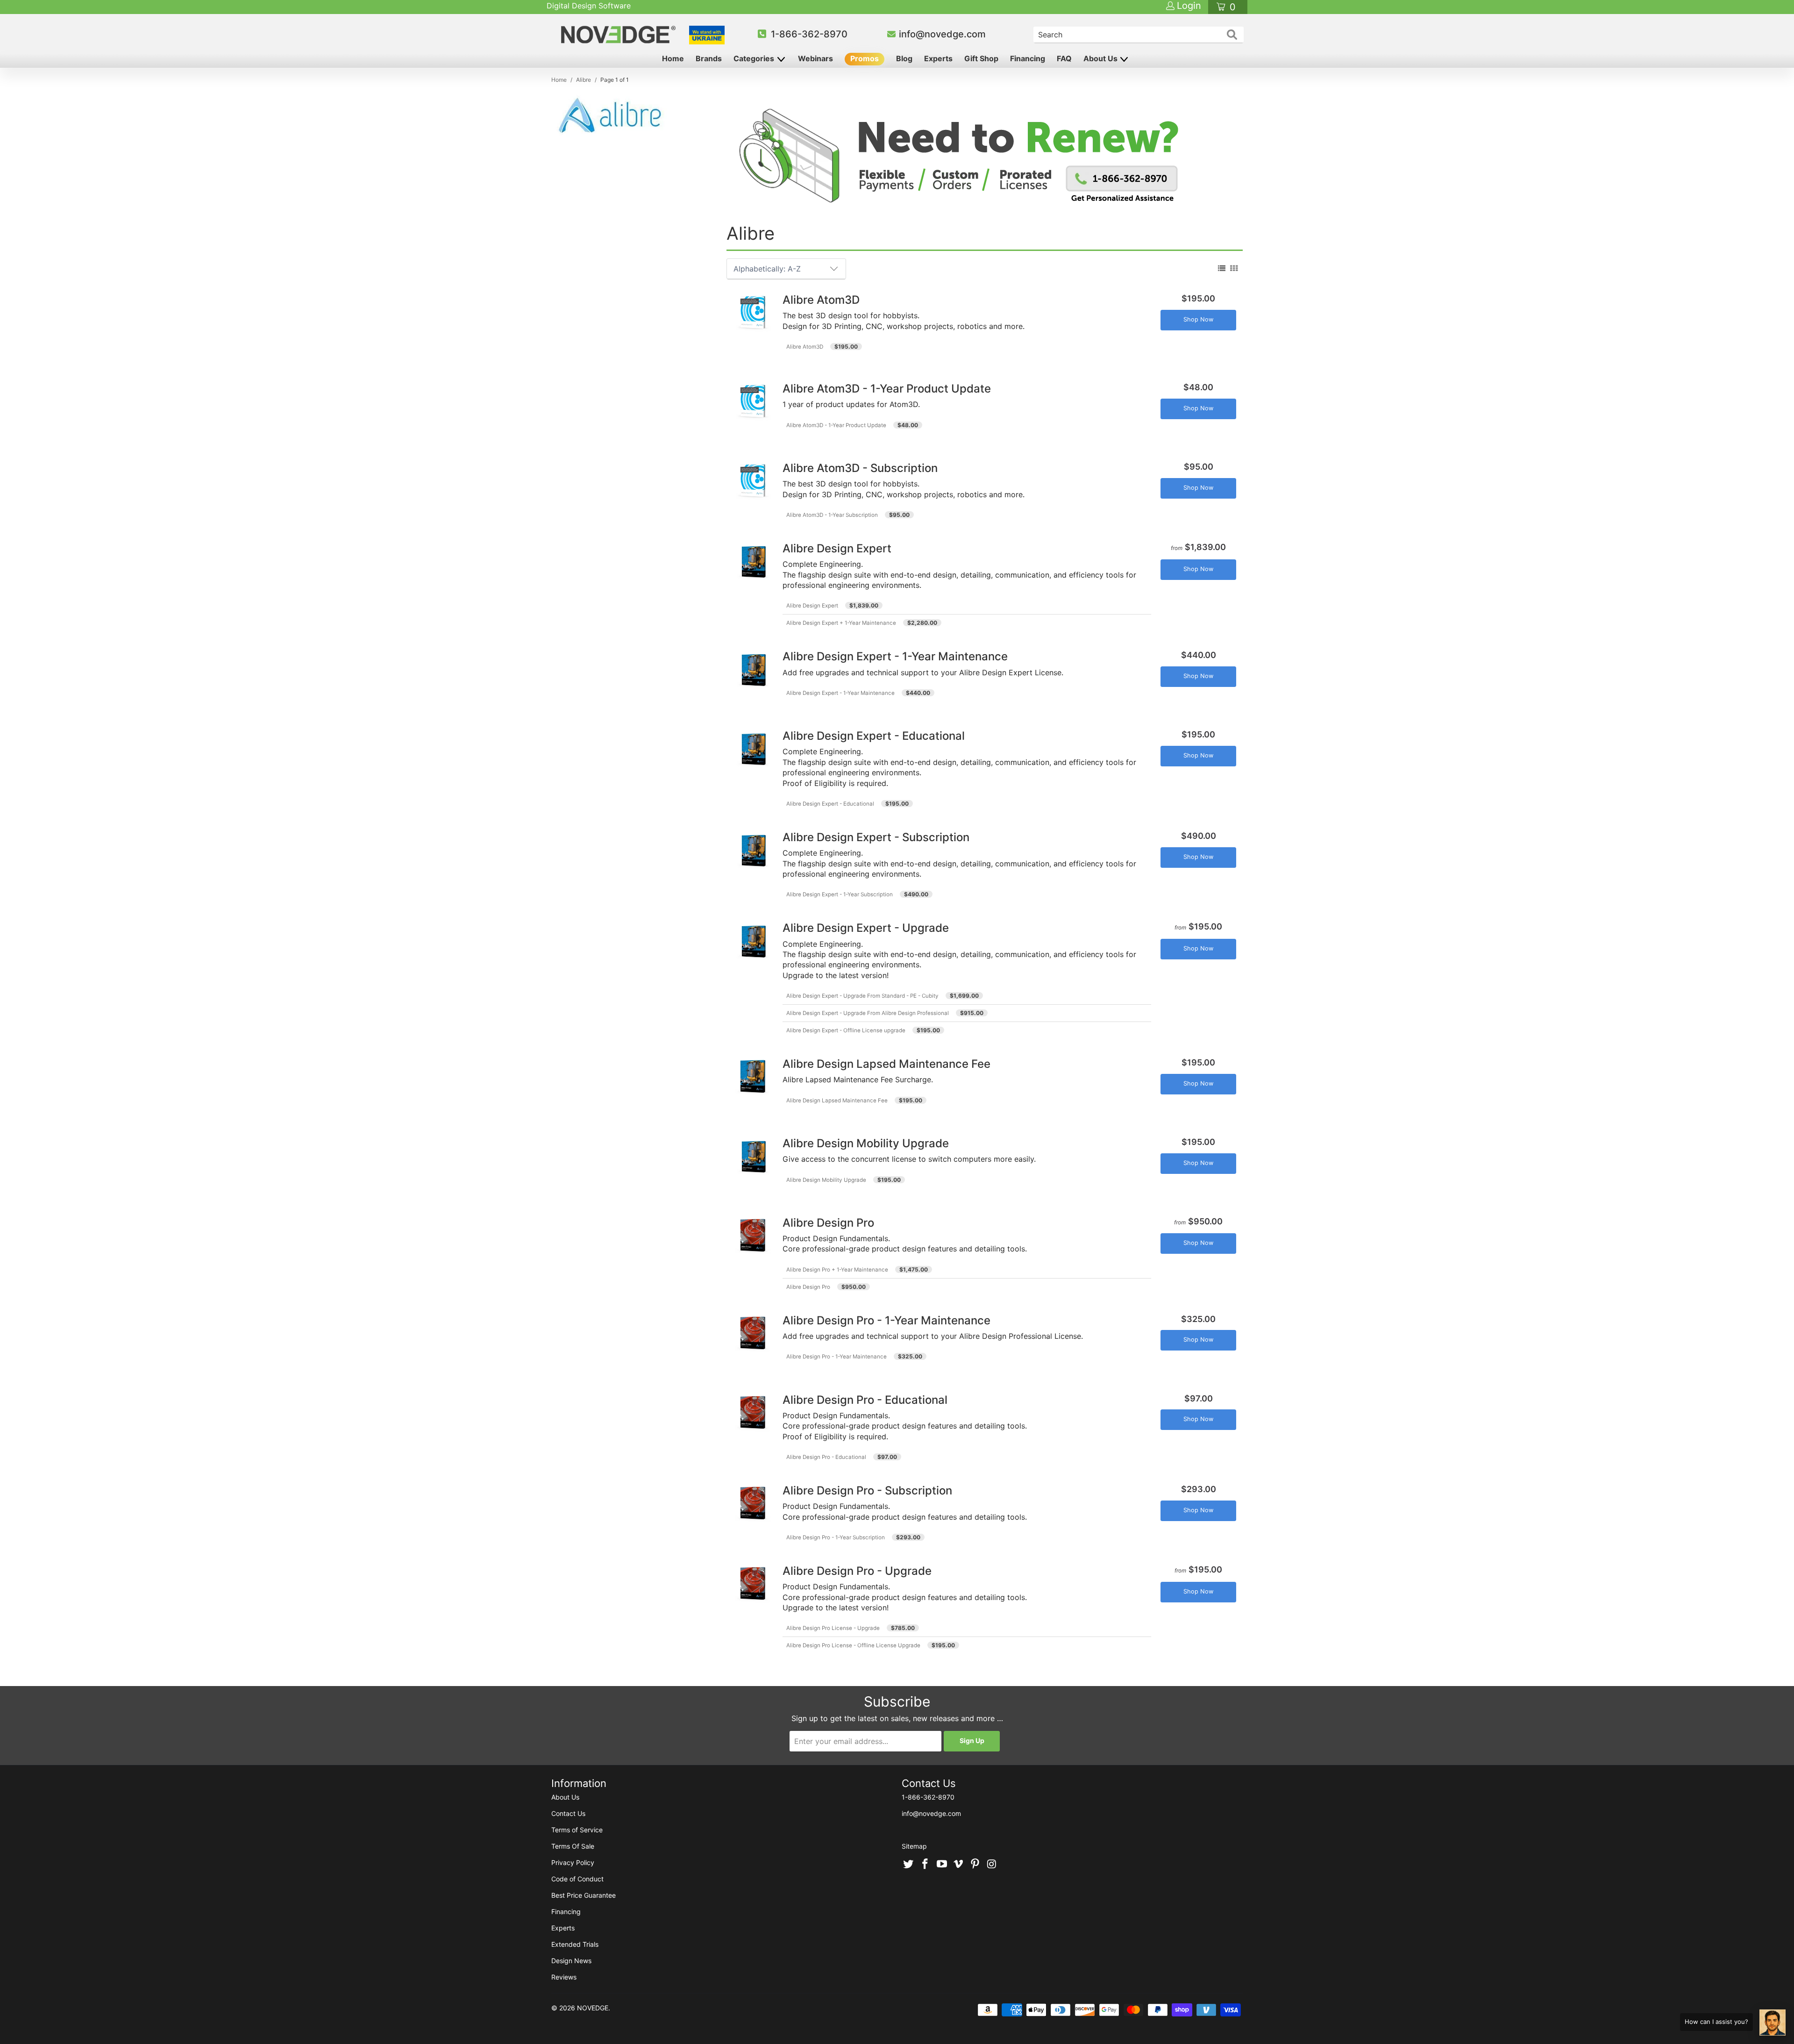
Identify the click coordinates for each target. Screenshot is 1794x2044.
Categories (755, 58)
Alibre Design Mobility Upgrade (826, 1180)
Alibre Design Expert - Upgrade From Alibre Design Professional (868, 1013)
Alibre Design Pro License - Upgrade (833, 1628)
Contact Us (568, 1813)
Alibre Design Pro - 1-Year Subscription (836, 1537)
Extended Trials (575, 1944)
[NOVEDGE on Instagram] (992, 1865)
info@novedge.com (942, 34)
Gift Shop (981, 58)
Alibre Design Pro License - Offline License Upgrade (853, 1645)
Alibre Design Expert (812, 606)
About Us (1101, 58)
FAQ (1064, 58)
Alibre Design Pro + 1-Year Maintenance (837, 1270)
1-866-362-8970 (809, 34)
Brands (709, 58)
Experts (938, 58)
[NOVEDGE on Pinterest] (975, 1865)
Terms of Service (577, 1830)
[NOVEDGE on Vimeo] (959, 1865)
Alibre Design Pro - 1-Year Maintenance (836, 1357)
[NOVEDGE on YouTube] (942, 1865)
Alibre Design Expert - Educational (830, 804)
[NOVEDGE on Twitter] (909, 1865)
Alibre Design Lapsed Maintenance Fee (837, 1101)
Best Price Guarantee (584, 1895)
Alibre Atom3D (805, 347)
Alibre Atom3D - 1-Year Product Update (836, 425)
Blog (904, 58)
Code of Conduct (577, 1879)
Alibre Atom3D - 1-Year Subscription (832, 515)
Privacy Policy (573, 1862)
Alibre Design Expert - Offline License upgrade (846, 1030)
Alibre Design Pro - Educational (826, 1457)
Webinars (815, 58)
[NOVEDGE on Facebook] (925, 1865)
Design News (571, 1961)
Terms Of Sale (573, 1846)
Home (673, 58)
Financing (1028, 58)
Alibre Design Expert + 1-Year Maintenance (841, 623)
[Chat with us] (1773, 2023)
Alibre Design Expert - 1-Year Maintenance (840, 693)
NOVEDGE (593, 2008)
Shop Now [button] (1198, 319)
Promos (865, 58)
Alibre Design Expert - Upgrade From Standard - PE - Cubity (862, 996)
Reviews (564, 1977)
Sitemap (914, 1846)
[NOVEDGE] (620, 35)
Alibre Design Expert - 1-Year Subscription (840, 894)
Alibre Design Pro (808, 1287)
